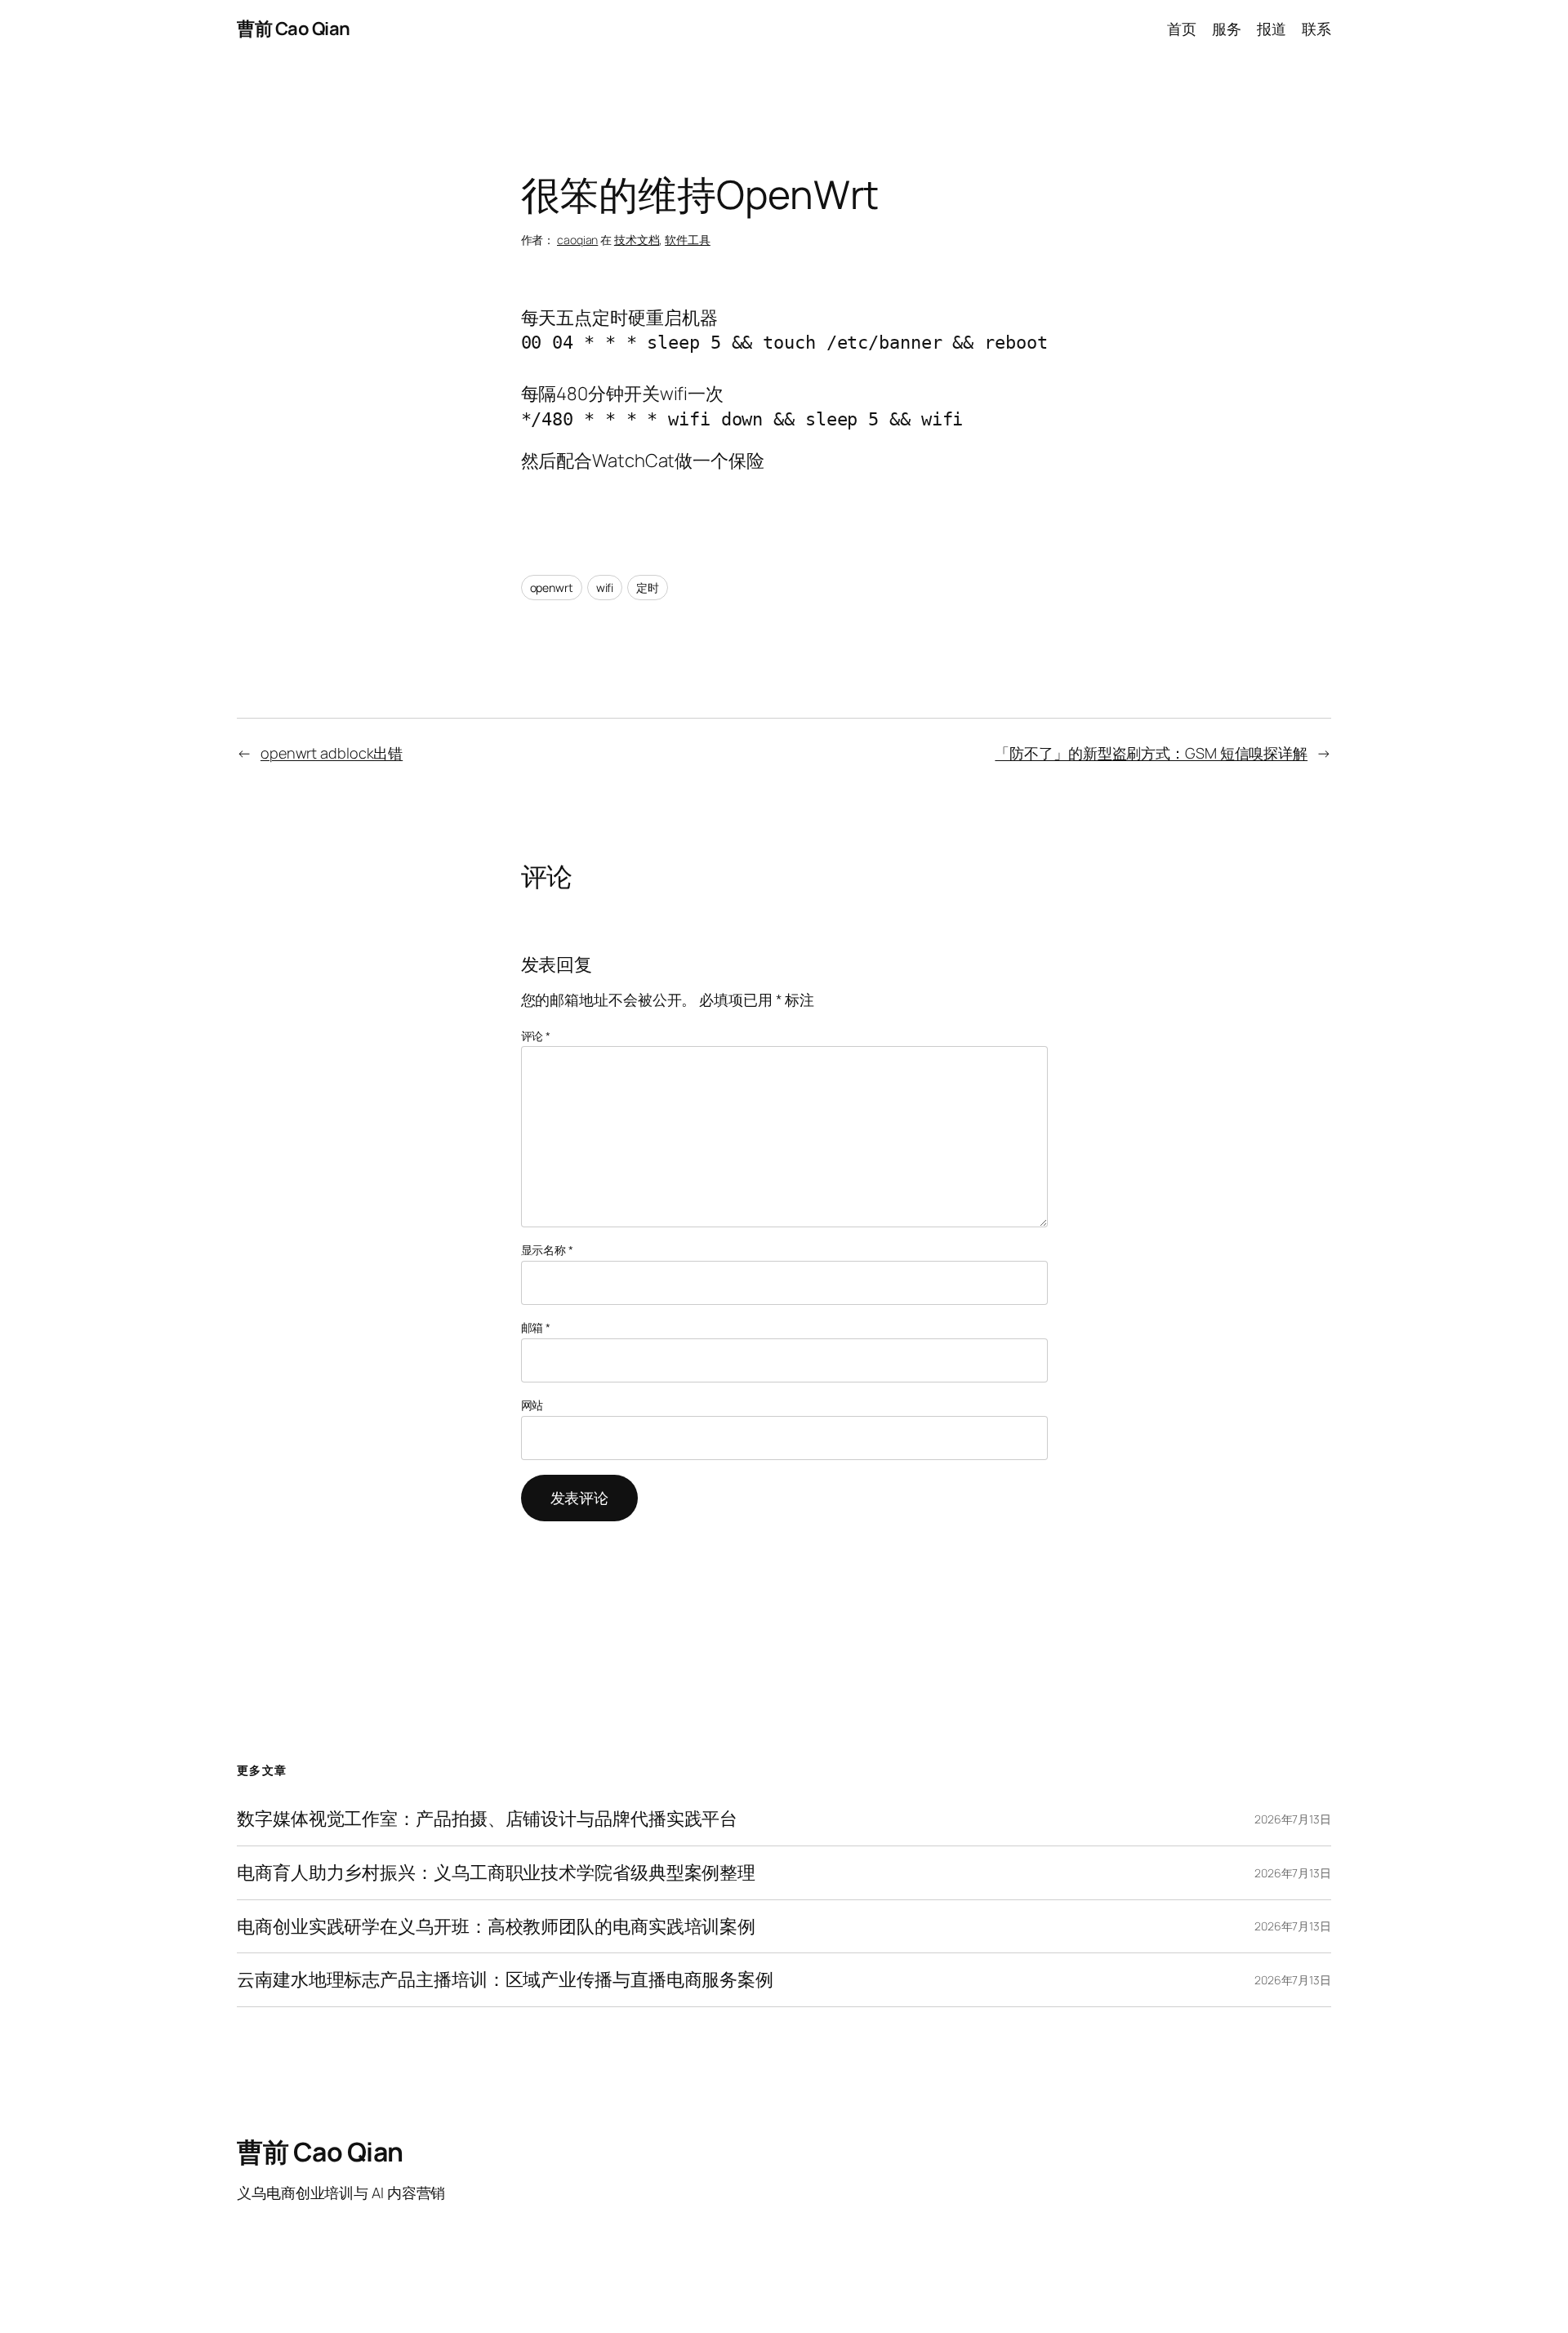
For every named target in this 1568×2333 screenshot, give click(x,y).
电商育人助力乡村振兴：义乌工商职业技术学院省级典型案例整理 (496, 1873)
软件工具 (688, 240)
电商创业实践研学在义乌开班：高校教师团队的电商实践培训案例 (496, 1927)
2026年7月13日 (1293, 1819)
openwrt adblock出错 (332, 753)
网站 (532, 1405)
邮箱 (536, 1327)
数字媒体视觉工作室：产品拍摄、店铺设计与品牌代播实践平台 (487, 1819)
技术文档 (637, 240)
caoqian (577, 240)
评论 (536, 1036)
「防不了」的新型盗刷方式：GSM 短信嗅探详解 (1151, 753)
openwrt (552, 588)
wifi (605, 588)
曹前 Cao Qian (294, 29)
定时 (648, 588)
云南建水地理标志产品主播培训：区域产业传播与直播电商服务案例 (505, 1980)
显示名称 (547, 1250)
